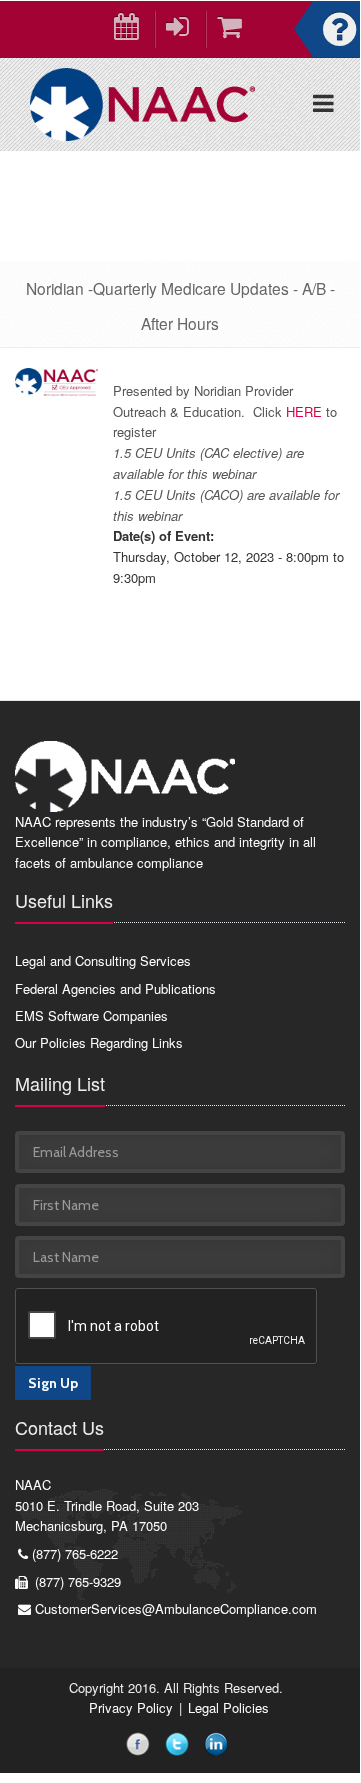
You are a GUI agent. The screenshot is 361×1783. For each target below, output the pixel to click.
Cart (231, 29)
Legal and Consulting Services (103, 960)
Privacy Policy (131, 1707)
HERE (304, 411)
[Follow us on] (141, 1747)
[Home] (142, 103)
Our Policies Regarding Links (99, 1042)
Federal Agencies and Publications (115, 988)
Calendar (129, 29)
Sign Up (53, 1383)
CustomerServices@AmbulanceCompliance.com (176, 1608)
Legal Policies (228, 1707)
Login (180, 29)
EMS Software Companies (91, 1015)
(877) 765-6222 (75, 1553)
